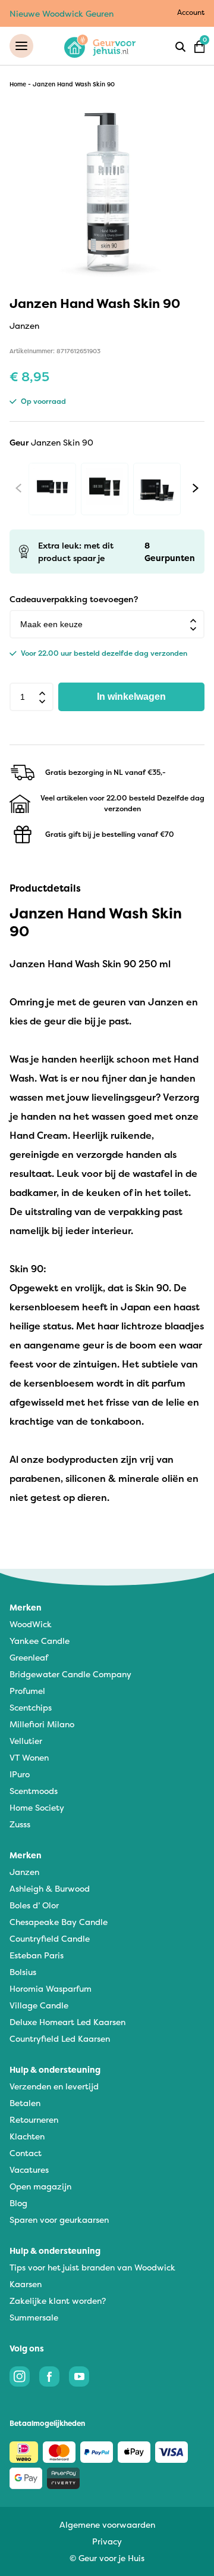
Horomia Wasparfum (51, 1988)
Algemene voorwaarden (107, 2524)
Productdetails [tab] (45, 888)
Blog (18, 2203)
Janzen (24, 1872)
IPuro (20, 1774)
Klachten (27, 2136)
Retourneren (34, 2119)
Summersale (34, 2317)
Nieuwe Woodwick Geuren (62, 13)
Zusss (20, 1824)
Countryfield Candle (50, 1938)
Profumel (27, 1691)
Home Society (37, 1807)
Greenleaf (29, 1657)
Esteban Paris (37, 1955)
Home (18, 84)
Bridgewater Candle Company (70, 1674)
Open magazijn (40, 2186)
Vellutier (26, 1741)
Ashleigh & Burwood (50, 1888)
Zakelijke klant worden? (58, 2301)
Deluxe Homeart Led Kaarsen (67, 2022)
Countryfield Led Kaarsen (60, 2038)
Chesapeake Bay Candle (59, 1922)
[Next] (196, 488)
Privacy (107, 2541)
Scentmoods (34, 1791)
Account (191, 12)
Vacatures (29, 2169)
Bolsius (23, 1972)
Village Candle (39, 2005)
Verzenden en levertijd (54, 2086)
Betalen (25, 2103)
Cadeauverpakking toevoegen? (74, 599)
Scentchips (31, 1707)
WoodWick (31, 1624)
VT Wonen (29, 1757)
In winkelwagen (131, 697)
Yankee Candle (40, 1641)
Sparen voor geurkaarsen (59, 2220)
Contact (26, 2153)
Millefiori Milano (42, 1724)
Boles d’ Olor (34, 1905)
